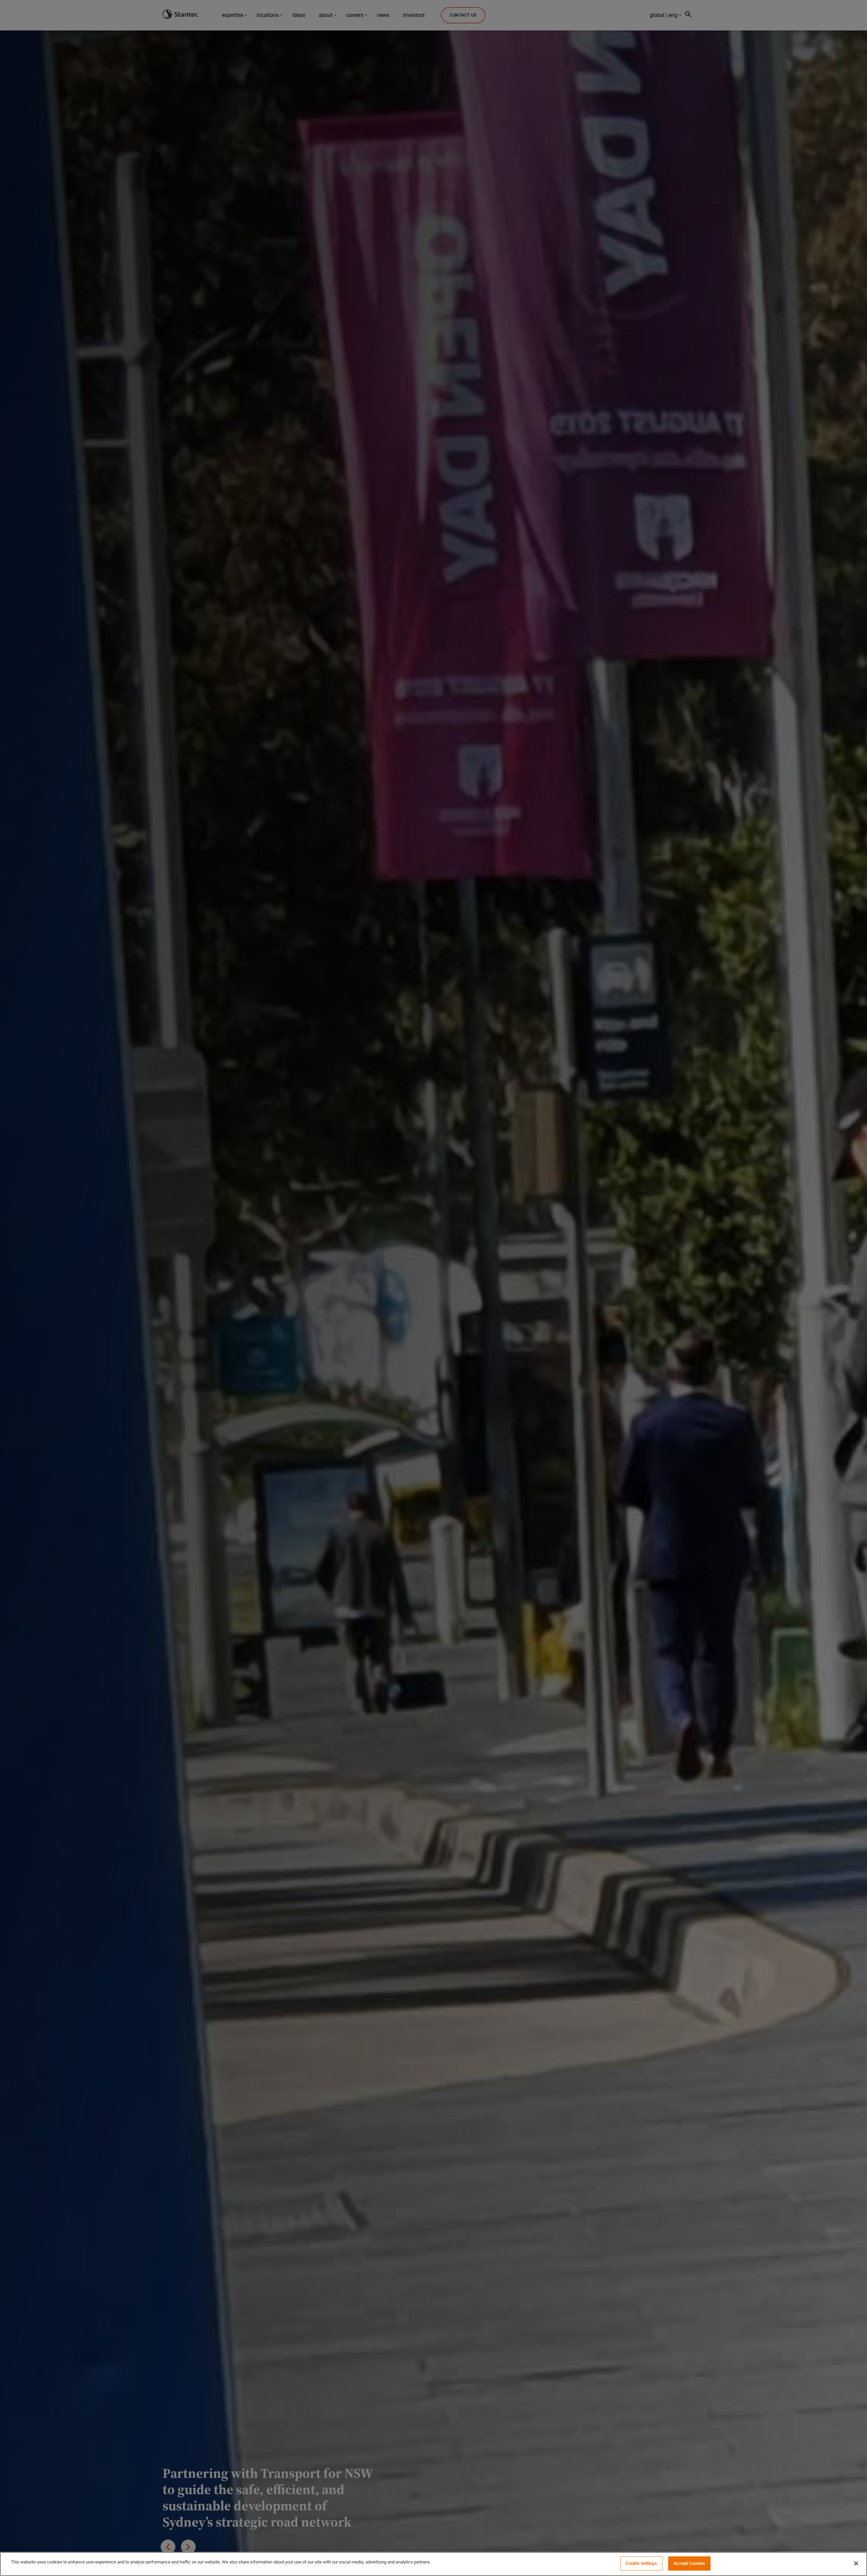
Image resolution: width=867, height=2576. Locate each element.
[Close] (856, 2563)
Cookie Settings (641, 2563)
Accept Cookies (689, 2563)
